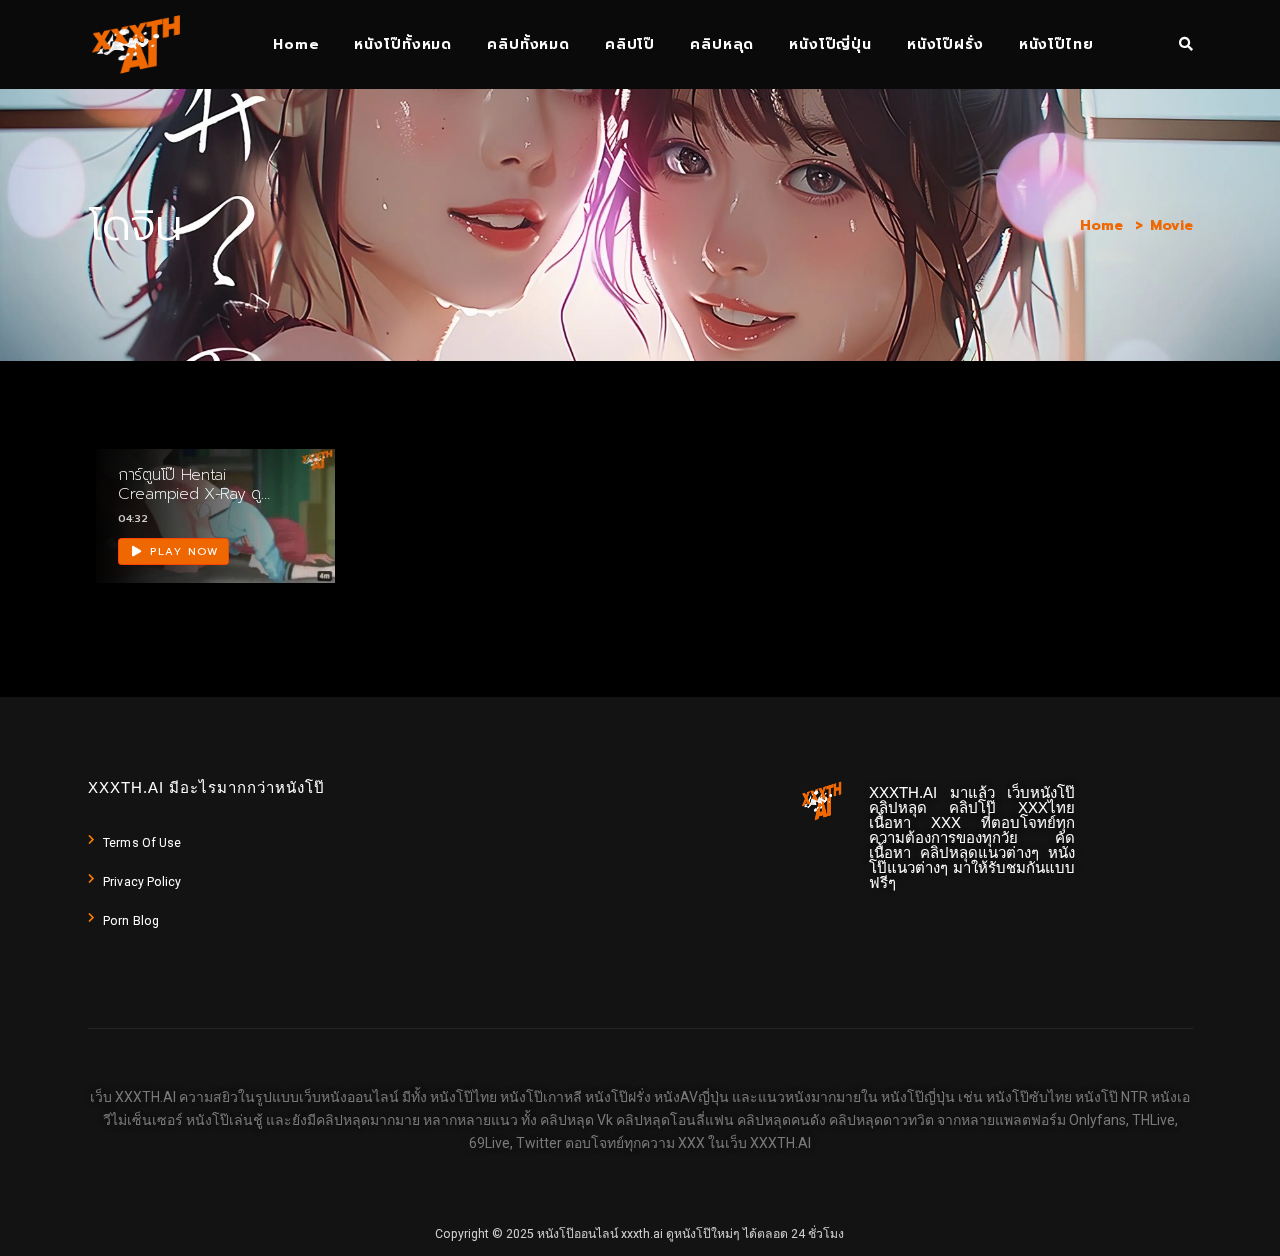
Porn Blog (131, 921)
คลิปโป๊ (630, 44)
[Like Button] (296, 533)
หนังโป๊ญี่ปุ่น (830, 44)
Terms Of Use (142, 843)
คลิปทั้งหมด (528, 44)
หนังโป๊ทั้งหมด (403, 44)
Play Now (182, 551)
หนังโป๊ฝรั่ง (945, 44)
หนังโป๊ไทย (1056, 44)
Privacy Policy (142, 882)
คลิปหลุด (722, 44)
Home (296, 44)
